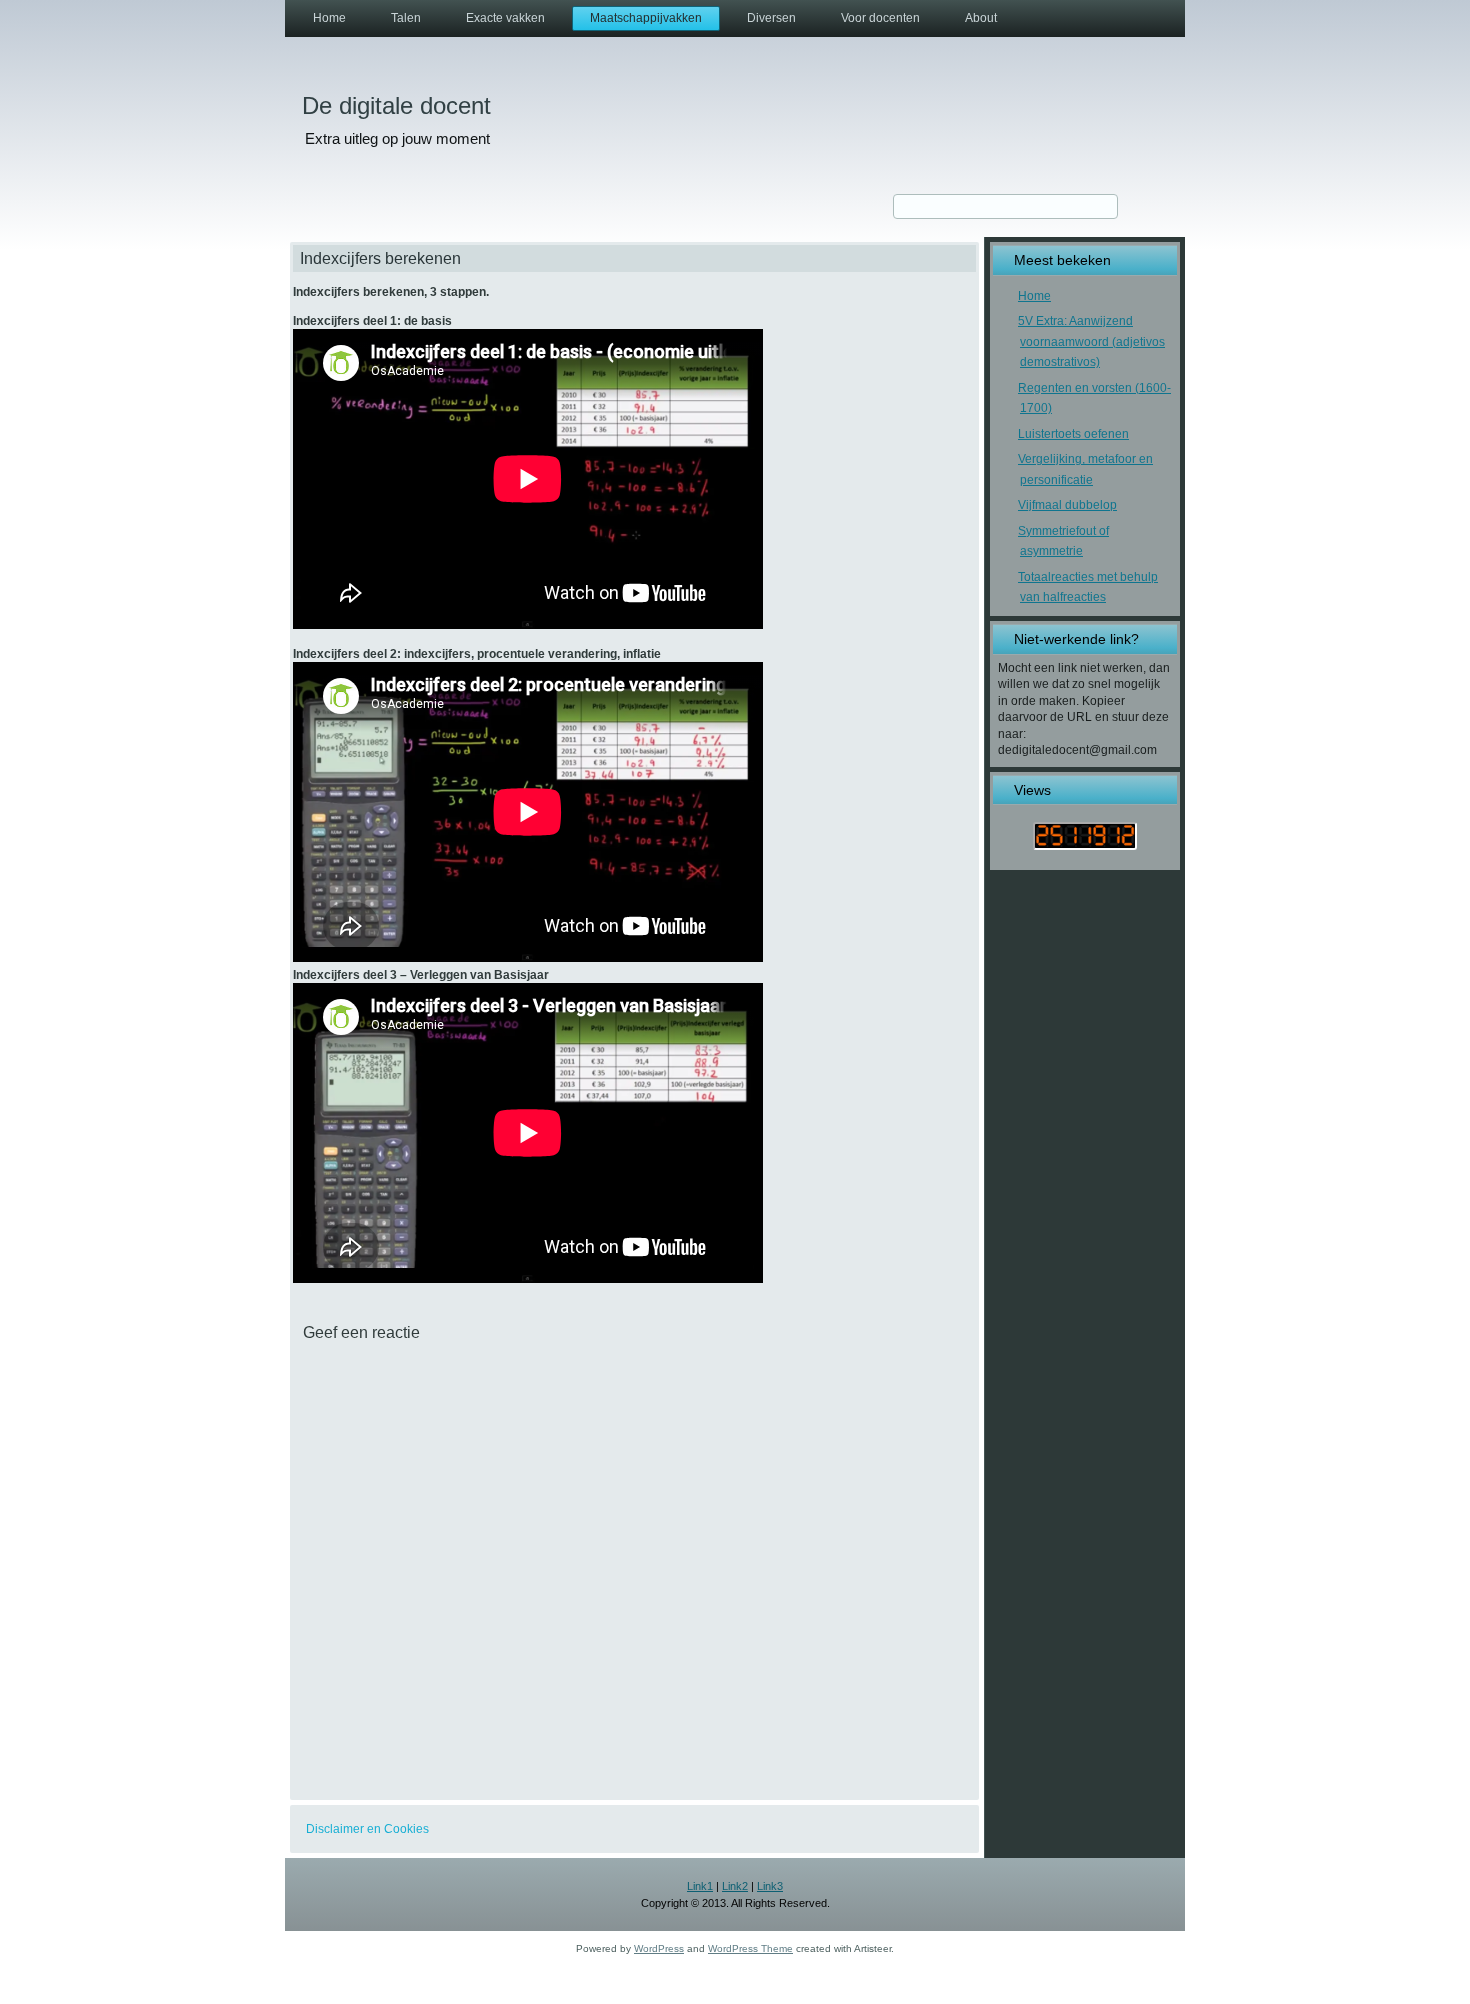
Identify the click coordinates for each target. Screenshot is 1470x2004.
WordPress (659, 1948)
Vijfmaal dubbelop (1067, 505)
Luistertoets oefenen (1073, 434)
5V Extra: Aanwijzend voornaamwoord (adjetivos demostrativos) (1091, 341)
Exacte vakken (505, 18)
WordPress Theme (750, 1948)
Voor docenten (880, 18)
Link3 (770, 1886)
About (981, 18)
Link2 (735, 1886)
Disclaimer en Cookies (367, 1829)
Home (329, 18)
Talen (406, 18)
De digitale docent (396, 105)
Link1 (700, 1886)
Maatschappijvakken (646, 18)
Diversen (771, 18)
